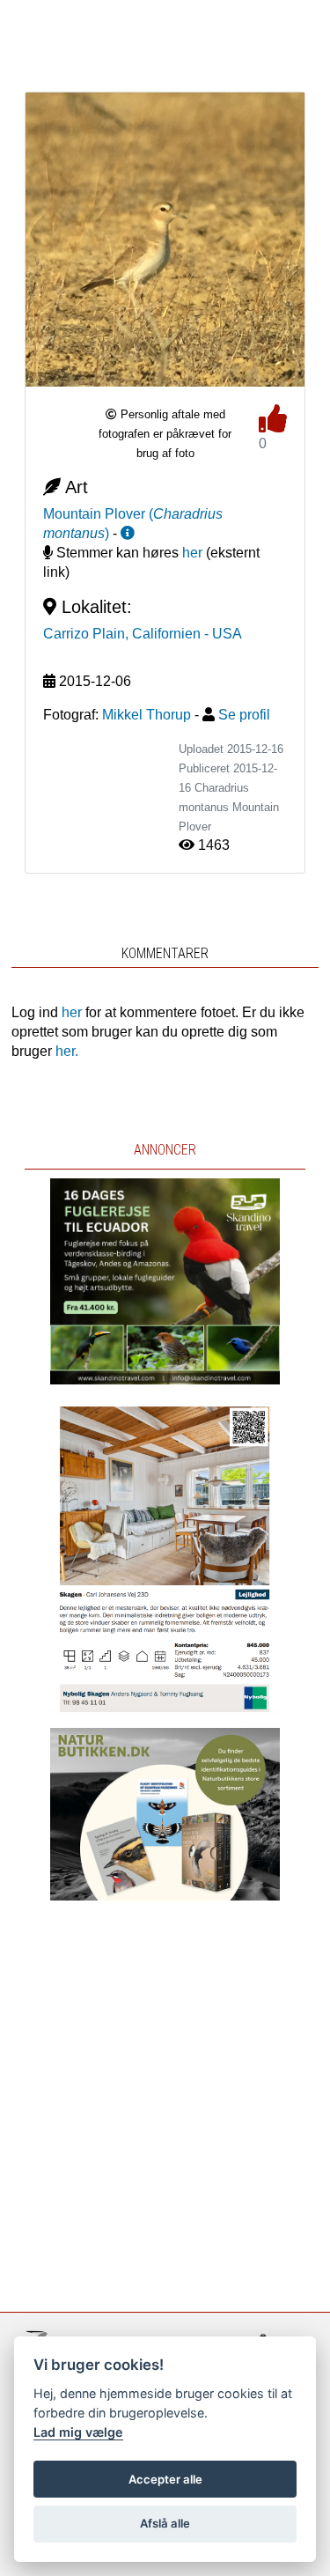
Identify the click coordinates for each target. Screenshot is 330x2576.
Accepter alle (165, 2479)
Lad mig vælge (78, 2432)
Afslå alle (165, 2523)
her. (67, 1051)
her (192, 553)
